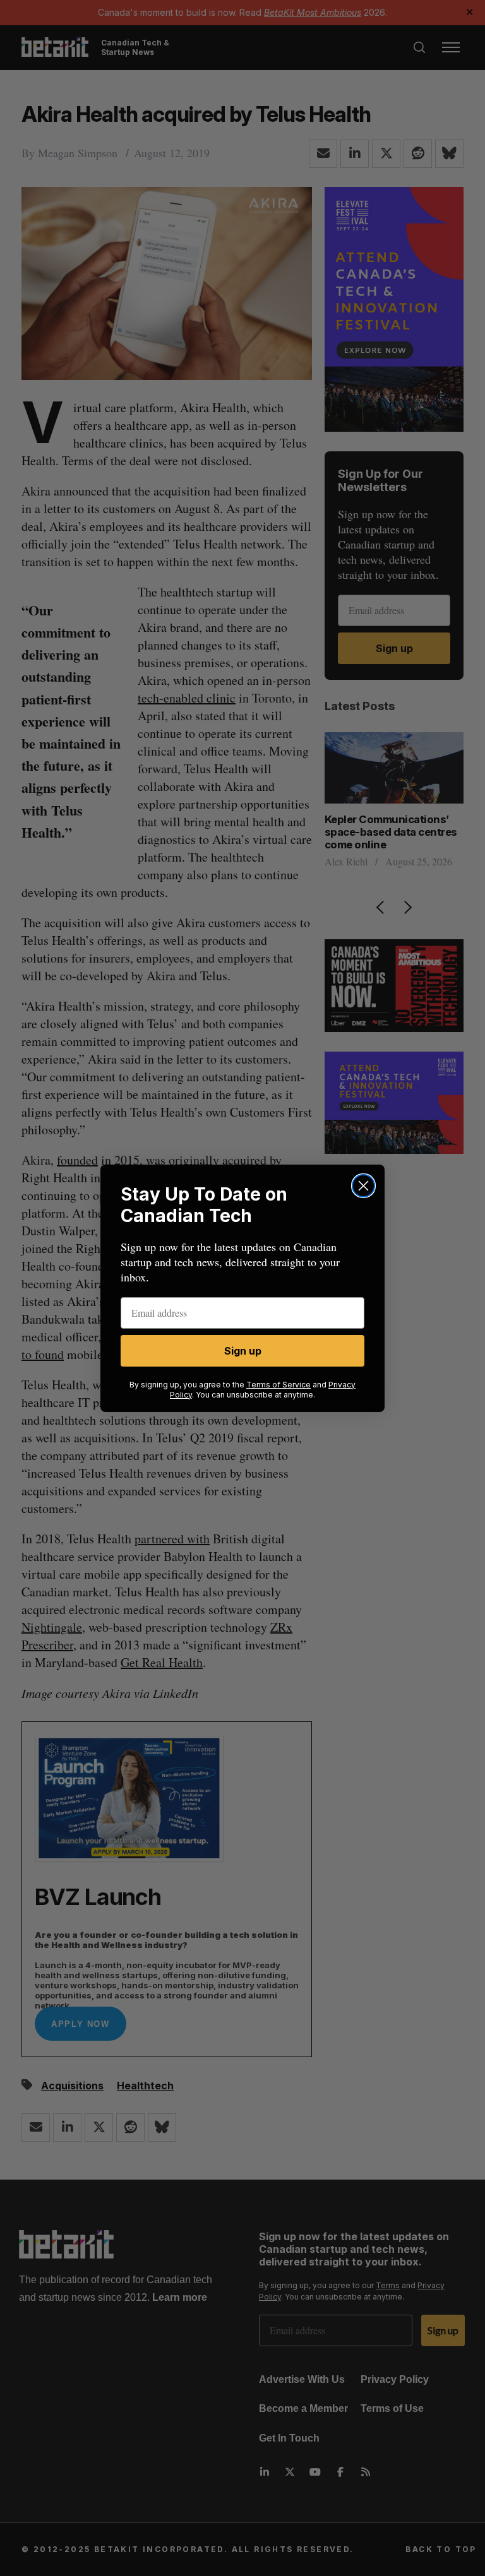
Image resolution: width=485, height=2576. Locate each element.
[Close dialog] (363, 1186)
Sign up (243, 1351)
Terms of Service (278, 1385)
